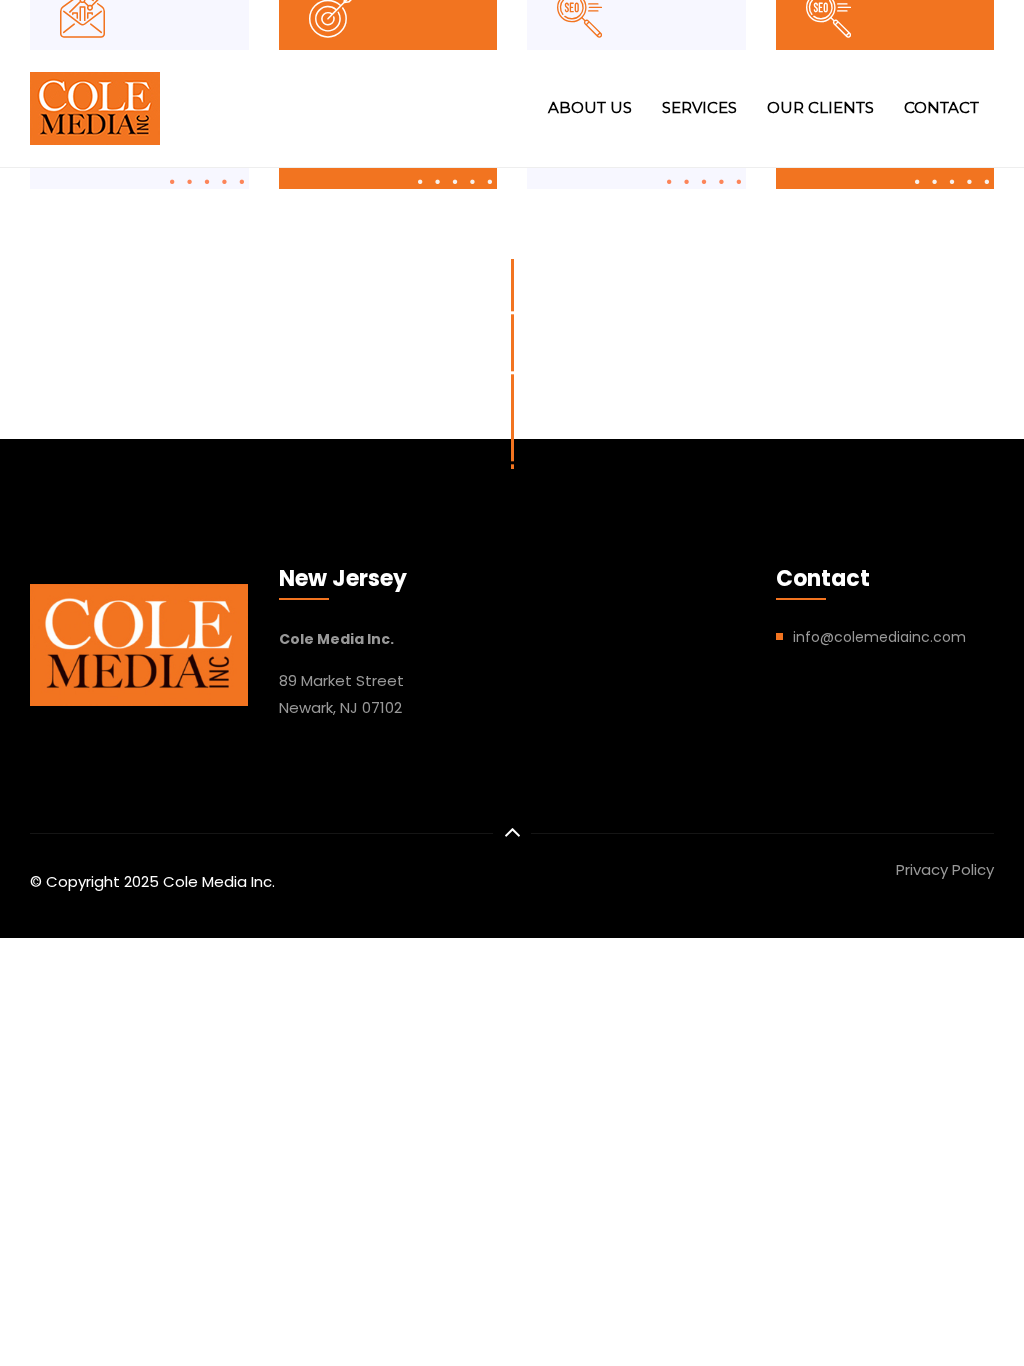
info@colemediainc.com (879, 637)
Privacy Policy (945, 869)
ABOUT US (590, 107)
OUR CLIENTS (820, 107)
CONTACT (941, 107)
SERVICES (699, 107)
